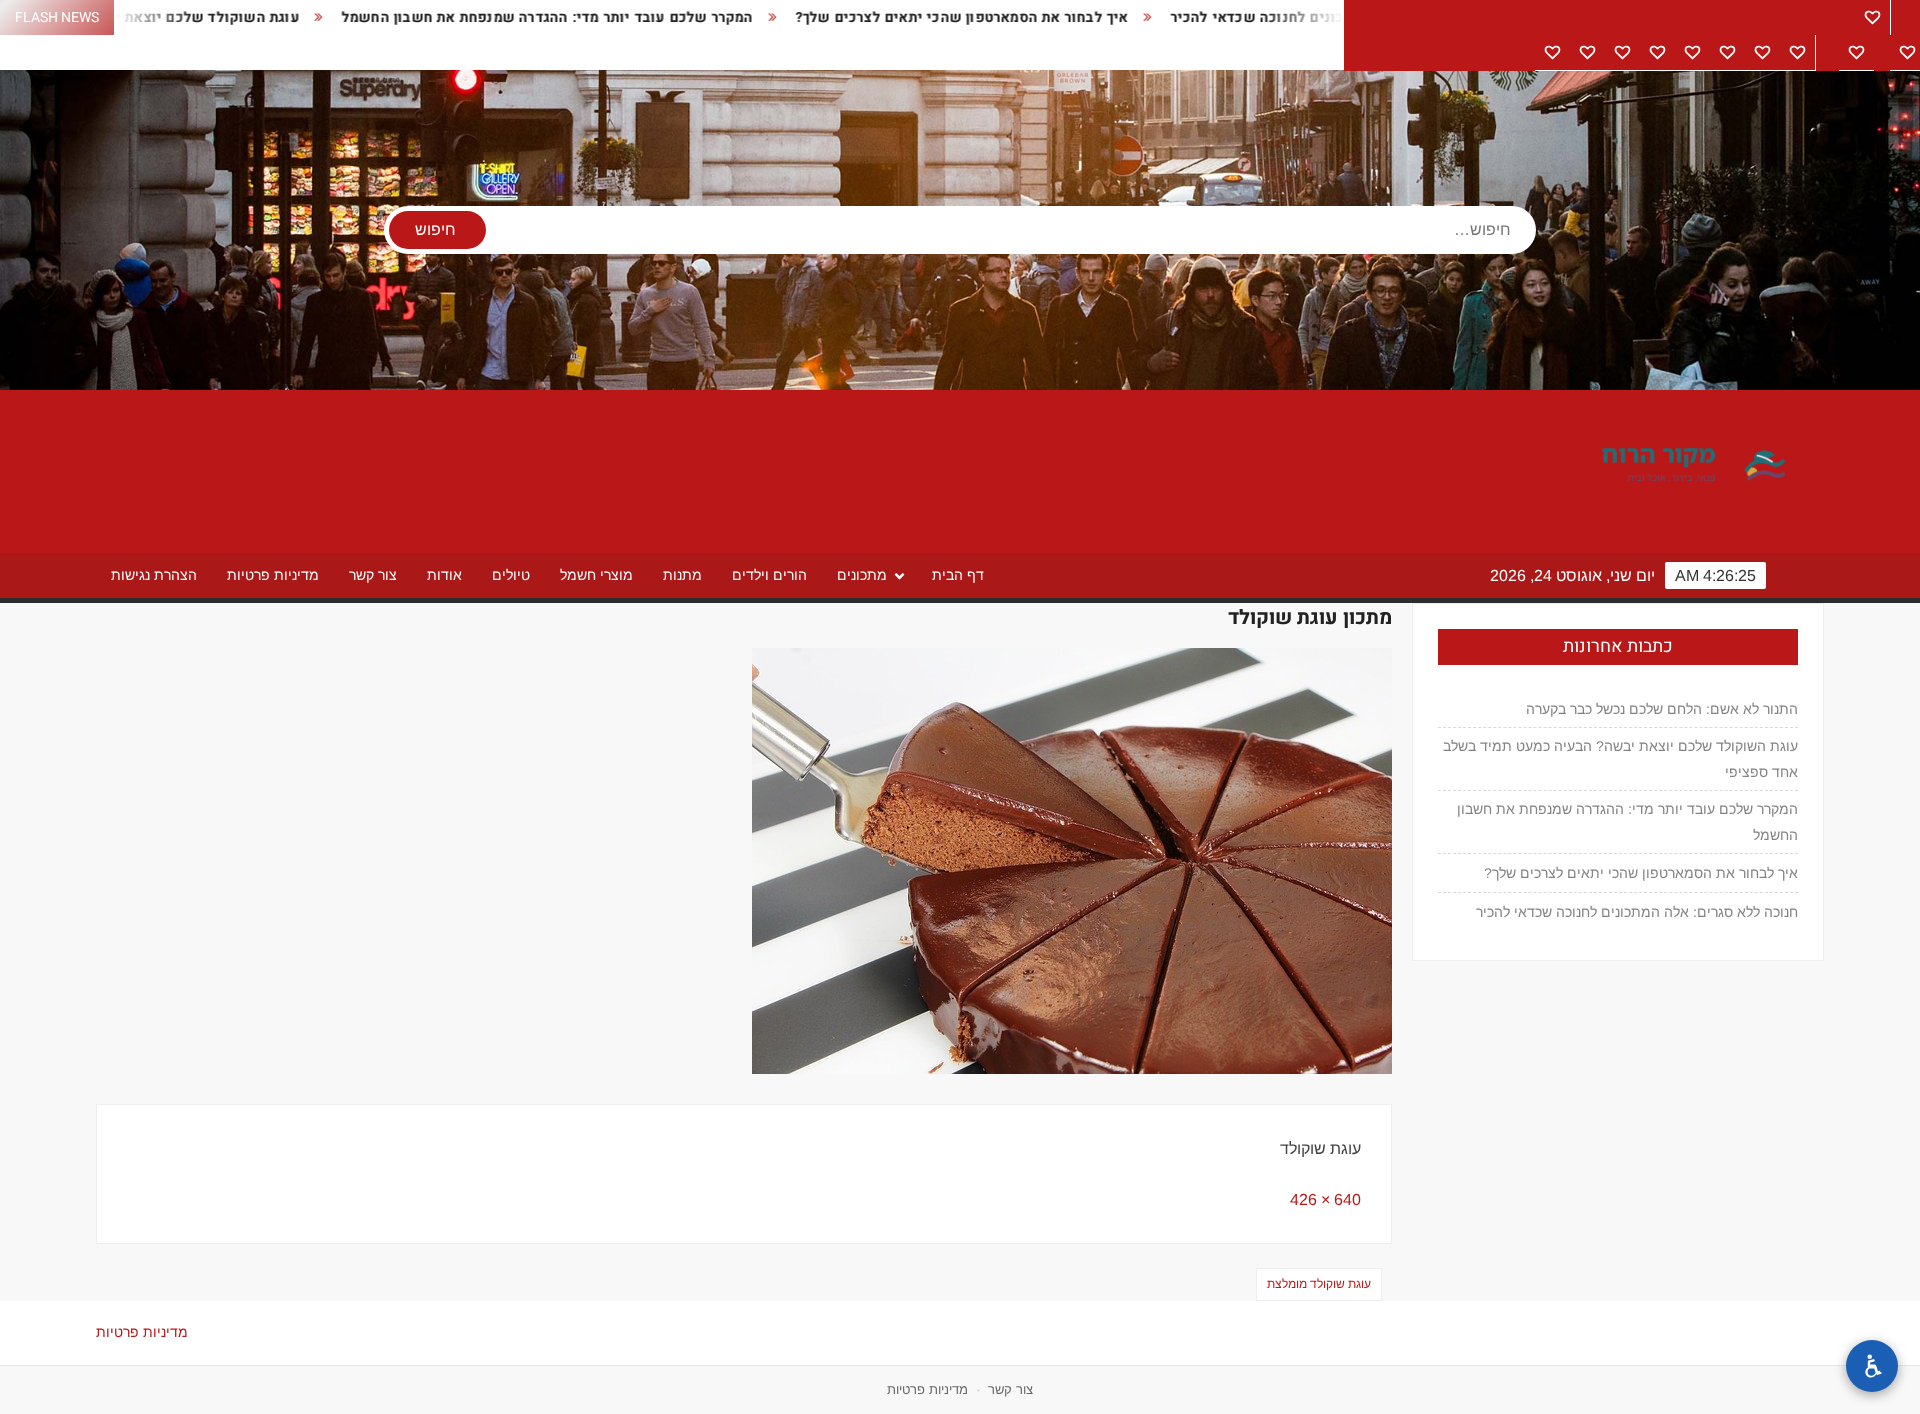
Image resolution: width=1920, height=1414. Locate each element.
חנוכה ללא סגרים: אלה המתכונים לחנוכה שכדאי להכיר (1267, 17)
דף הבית (958, 575)
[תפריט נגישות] (1872, 1366)
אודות (444, 575)
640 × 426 (1325, 1199)
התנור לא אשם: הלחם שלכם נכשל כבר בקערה (1662, 709)
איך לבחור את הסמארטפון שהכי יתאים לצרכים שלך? (883, 17)
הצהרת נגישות (154, 575)
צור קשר (373, 575)
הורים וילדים (769, 575)
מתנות (682, 575)
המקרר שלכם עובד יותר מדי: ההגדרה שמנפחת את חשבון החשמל (470, 17)
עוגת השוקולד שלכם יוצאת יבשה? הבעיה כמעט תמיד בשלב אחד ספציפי (1620, 759)
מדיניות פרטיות (273, 575)
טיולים (511, 575)
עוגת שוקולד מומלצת (1319, 1284)
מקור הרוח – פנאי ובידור (1624, 466)
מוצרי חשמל (596, 575)
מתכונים (862, 575)
